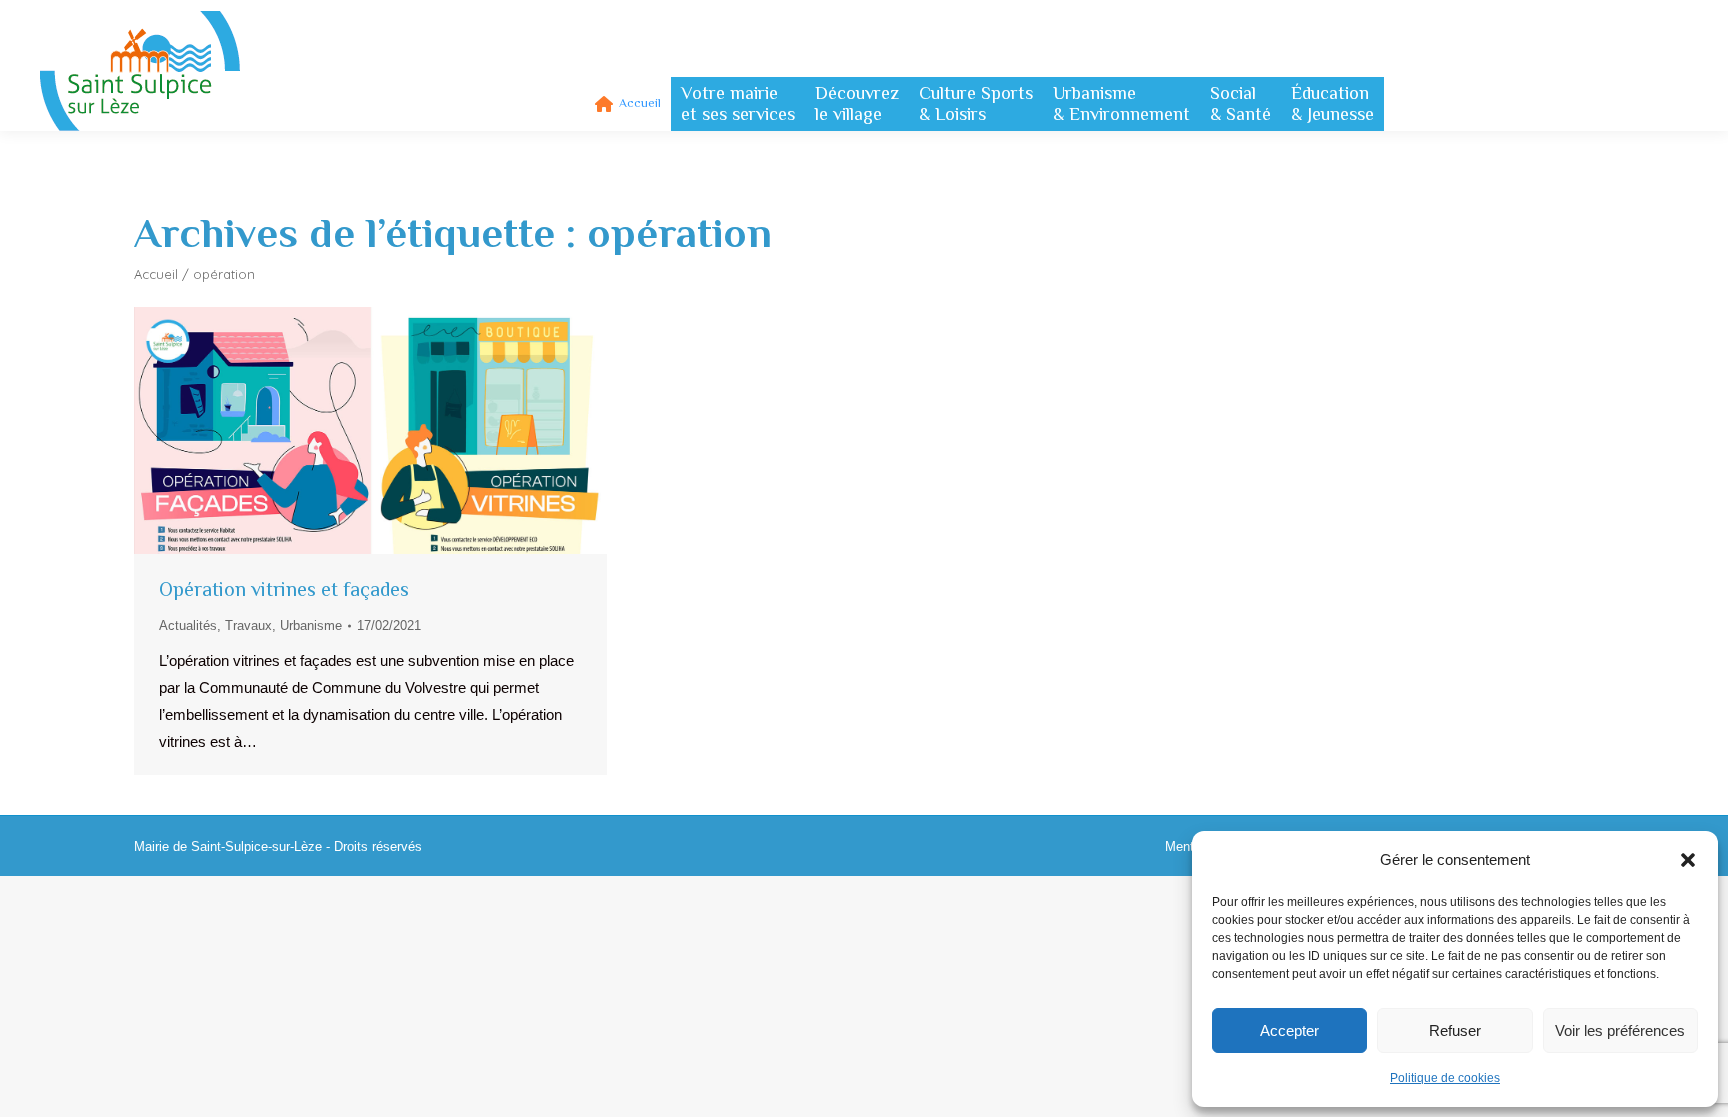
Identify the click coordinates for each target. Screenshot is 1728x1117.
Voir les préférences (1620, 1030)
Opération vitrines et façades (284, 589)
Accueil (156, 274)
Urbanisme (311, 625)
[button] (1688, 860)
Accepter (1289, 1030)
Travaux (248, 625)
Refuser (1455, 1030)
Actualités (188, 625)
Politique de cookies (1445, 1078)
